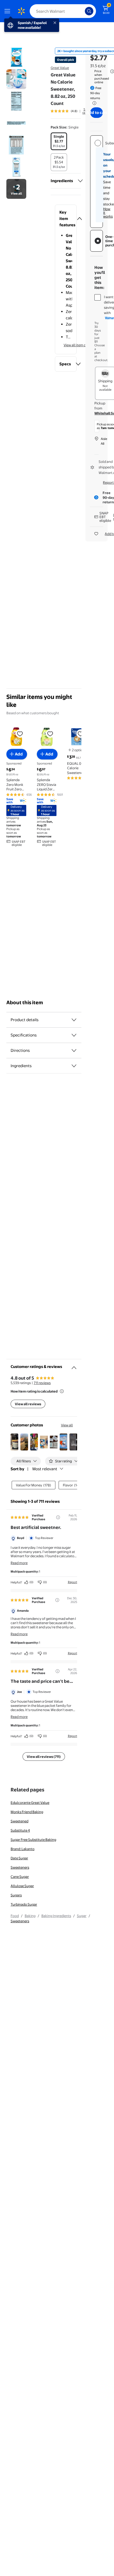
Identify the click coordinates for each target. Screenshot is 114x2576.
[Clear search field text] (82, 11)
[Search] (89, 11)
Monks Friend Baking (27, 1812)
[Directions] (74, 1050)
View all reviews (28, 1404)
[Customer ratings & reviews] (74, 1366)
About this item (25, 1003)
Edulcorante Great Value (30, 1803)
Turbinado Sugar (24, 1904)
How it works (108, 213)
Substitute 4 (20, 1830)
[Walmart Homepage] (21, 11)
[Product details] (74, 1020)
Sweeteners (20, 1867)
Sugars (16, 1895)
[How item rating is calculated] (62, 1391)
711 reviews (42, 1383)
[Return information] (93, 103)
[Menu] (8, 11)
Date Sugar (19, 1858)
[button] (66, 219)
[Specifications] (74, 1035)
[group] (71, 111)
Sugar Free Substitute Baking (33, 1840)
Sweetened (19, 1821)
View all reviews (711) (44, 1757)
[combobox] (63, 11)
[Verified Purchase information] (58, 1517)
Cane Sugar (20, 1877)
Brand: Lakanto (23, 1849)
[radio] (59, 141)
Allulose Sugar (22, 1886)
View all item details (79, 345)
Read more (19, 1563)
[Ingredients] (80, 181)
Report (73, 1582)
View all (67, 1425)
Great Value (60, 68)
